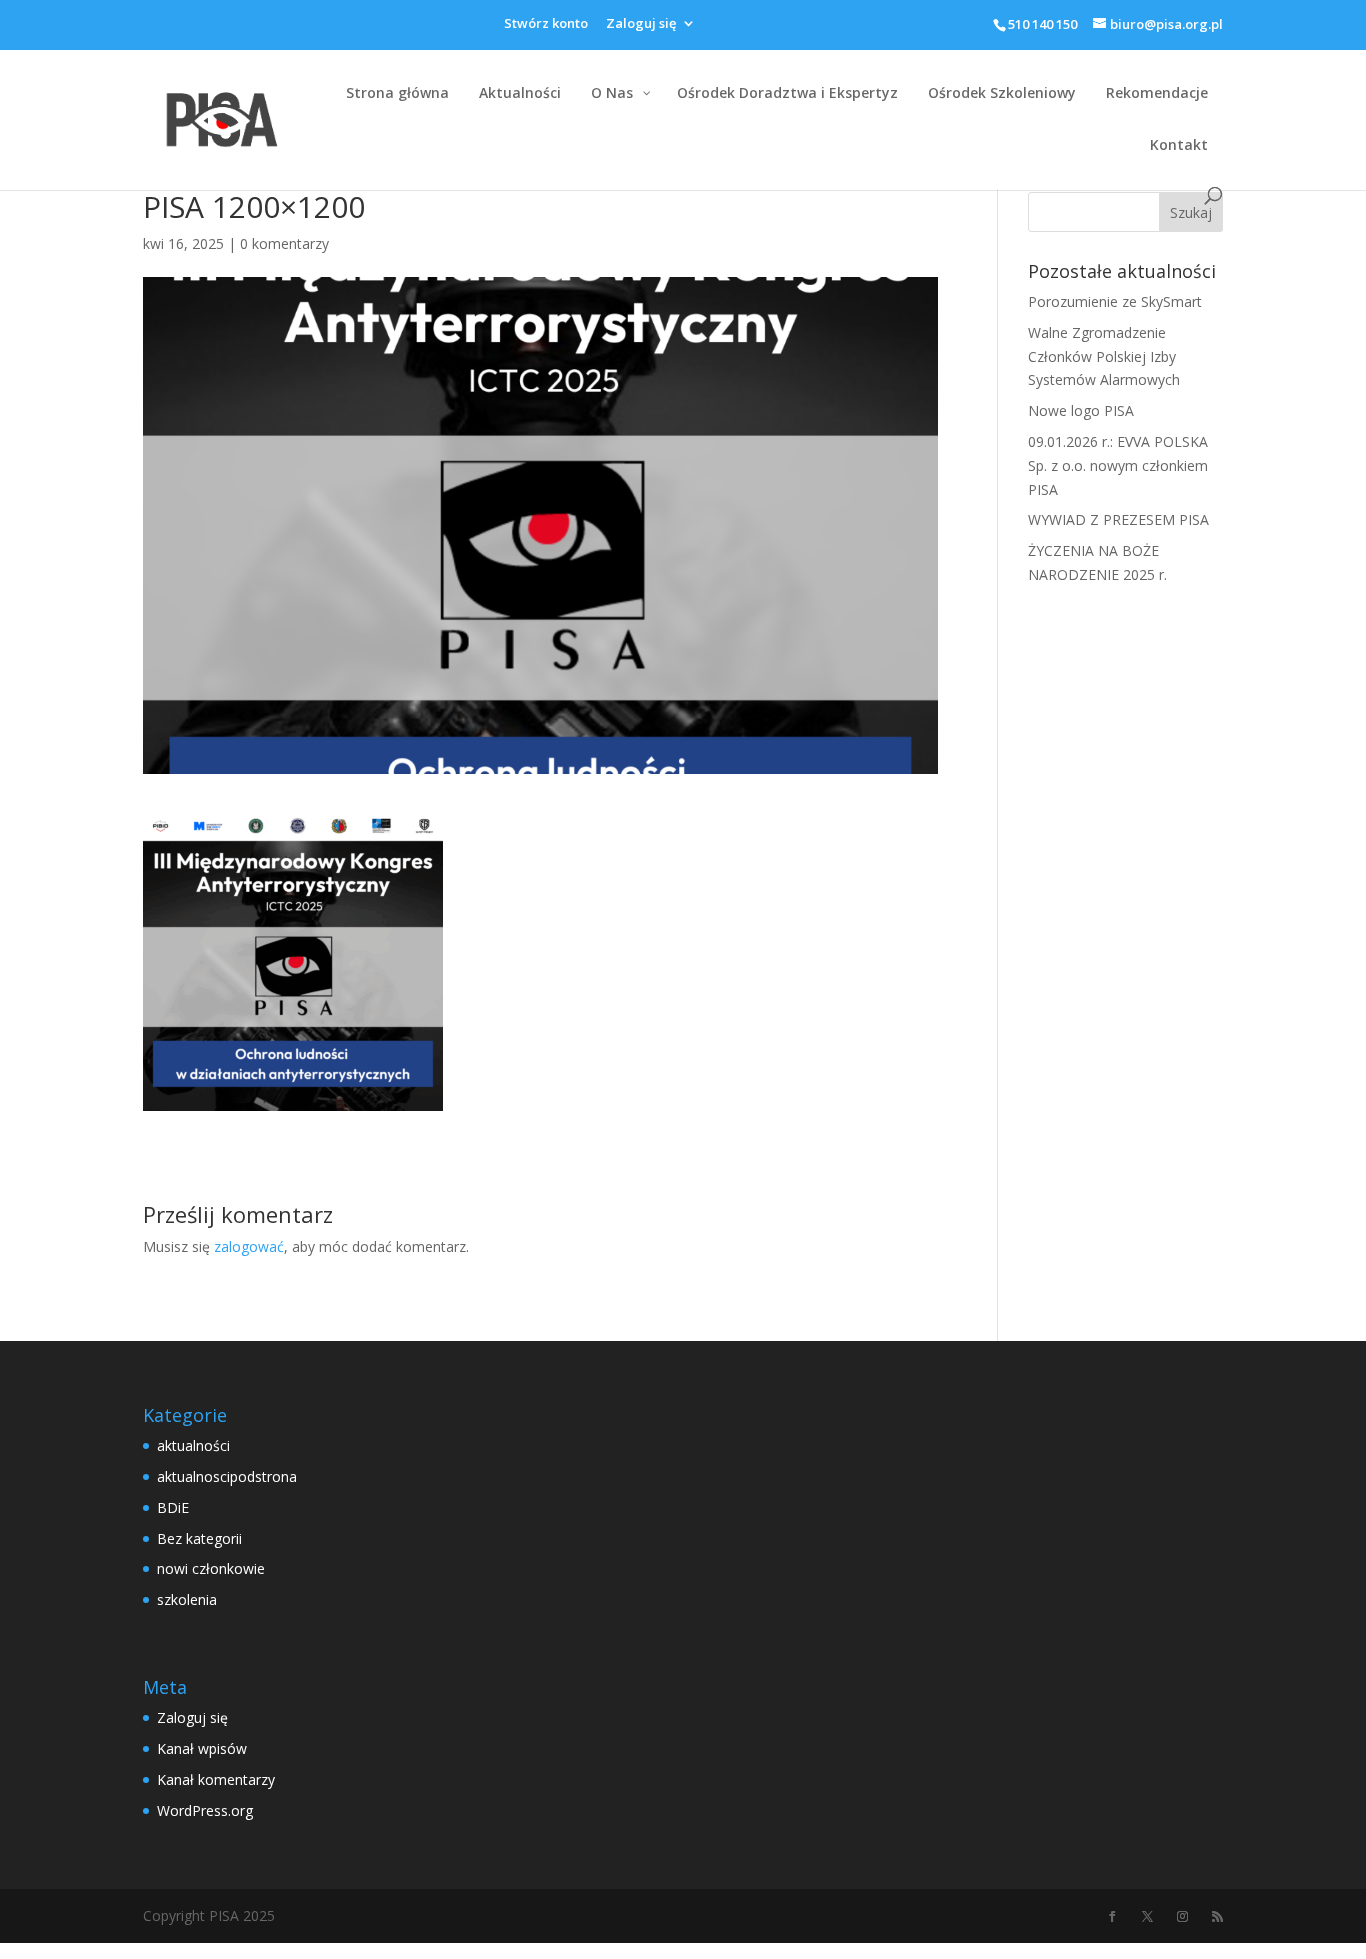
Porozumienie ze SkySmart (1115, 301)
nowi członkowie (211, 1568)
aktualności (193, 1445)
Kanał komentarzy (216, 1779)
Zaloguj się (641, 24)
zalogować (249, 1246)
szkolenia (187, 1599)
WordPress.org (205, 1810)
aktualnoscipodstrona (227, 1476)
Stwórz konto (546, 24)
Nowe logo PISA (1081, 410)
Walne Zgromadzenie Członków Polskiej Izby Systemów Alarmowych (1104, 356)
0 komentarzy (284, 243)
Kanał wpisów (202, 1748)
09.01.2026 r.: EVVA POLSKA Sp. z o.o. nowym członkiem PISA (1118, 465)
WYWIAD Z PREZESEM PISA (1118, 519)
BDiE (173, 1507)
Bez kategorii (199, 1538)
